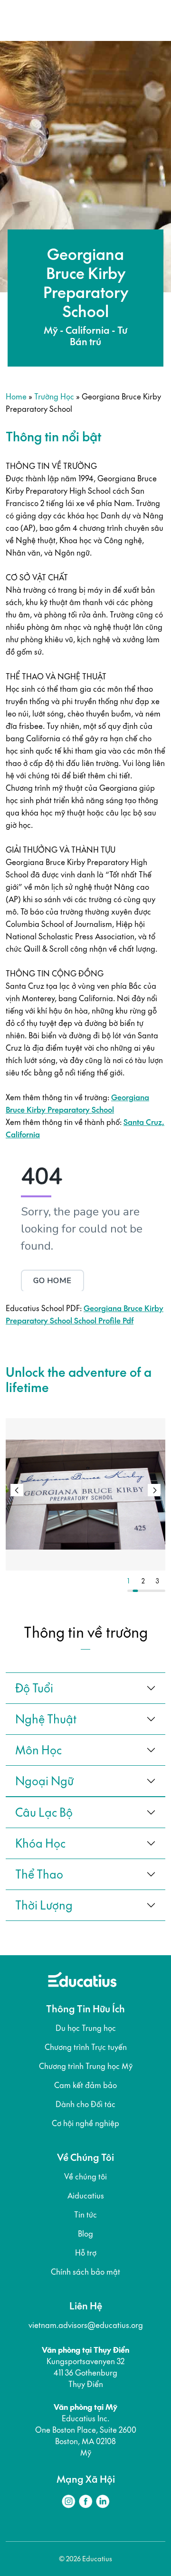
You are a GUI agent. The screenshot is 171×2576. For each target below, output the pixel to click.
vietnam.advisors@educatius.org (86, 2325)
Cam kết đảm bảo (85, 2085)
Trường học (54, 396)
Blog (85, 2234)
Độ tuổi (34, 1688)
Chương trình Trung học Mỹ (86, 2066)
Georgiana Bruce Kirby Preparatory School (77, 1104)
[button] (154, 1490)
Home (16, 396)
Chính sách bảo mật (85, 2272)
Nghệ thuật (46, 1719)
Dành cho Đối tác (85, 2104)
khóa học (40, 1843)
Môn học (38, 1750)
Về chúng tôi (85, 2177)
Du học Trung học (86, 2028)
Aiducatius (86, 2196)
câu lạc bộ (44, 1812)
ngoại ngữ (44, 1781)
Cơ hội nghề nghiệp (85, 2123)
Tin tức (85, 2215)
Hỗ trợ (86, 2253)
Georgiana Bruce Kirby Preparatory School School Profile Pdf (85, 1314)
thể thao (39, 1874)
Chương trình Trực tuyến (86, 2047)
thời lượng (44, 1905)
